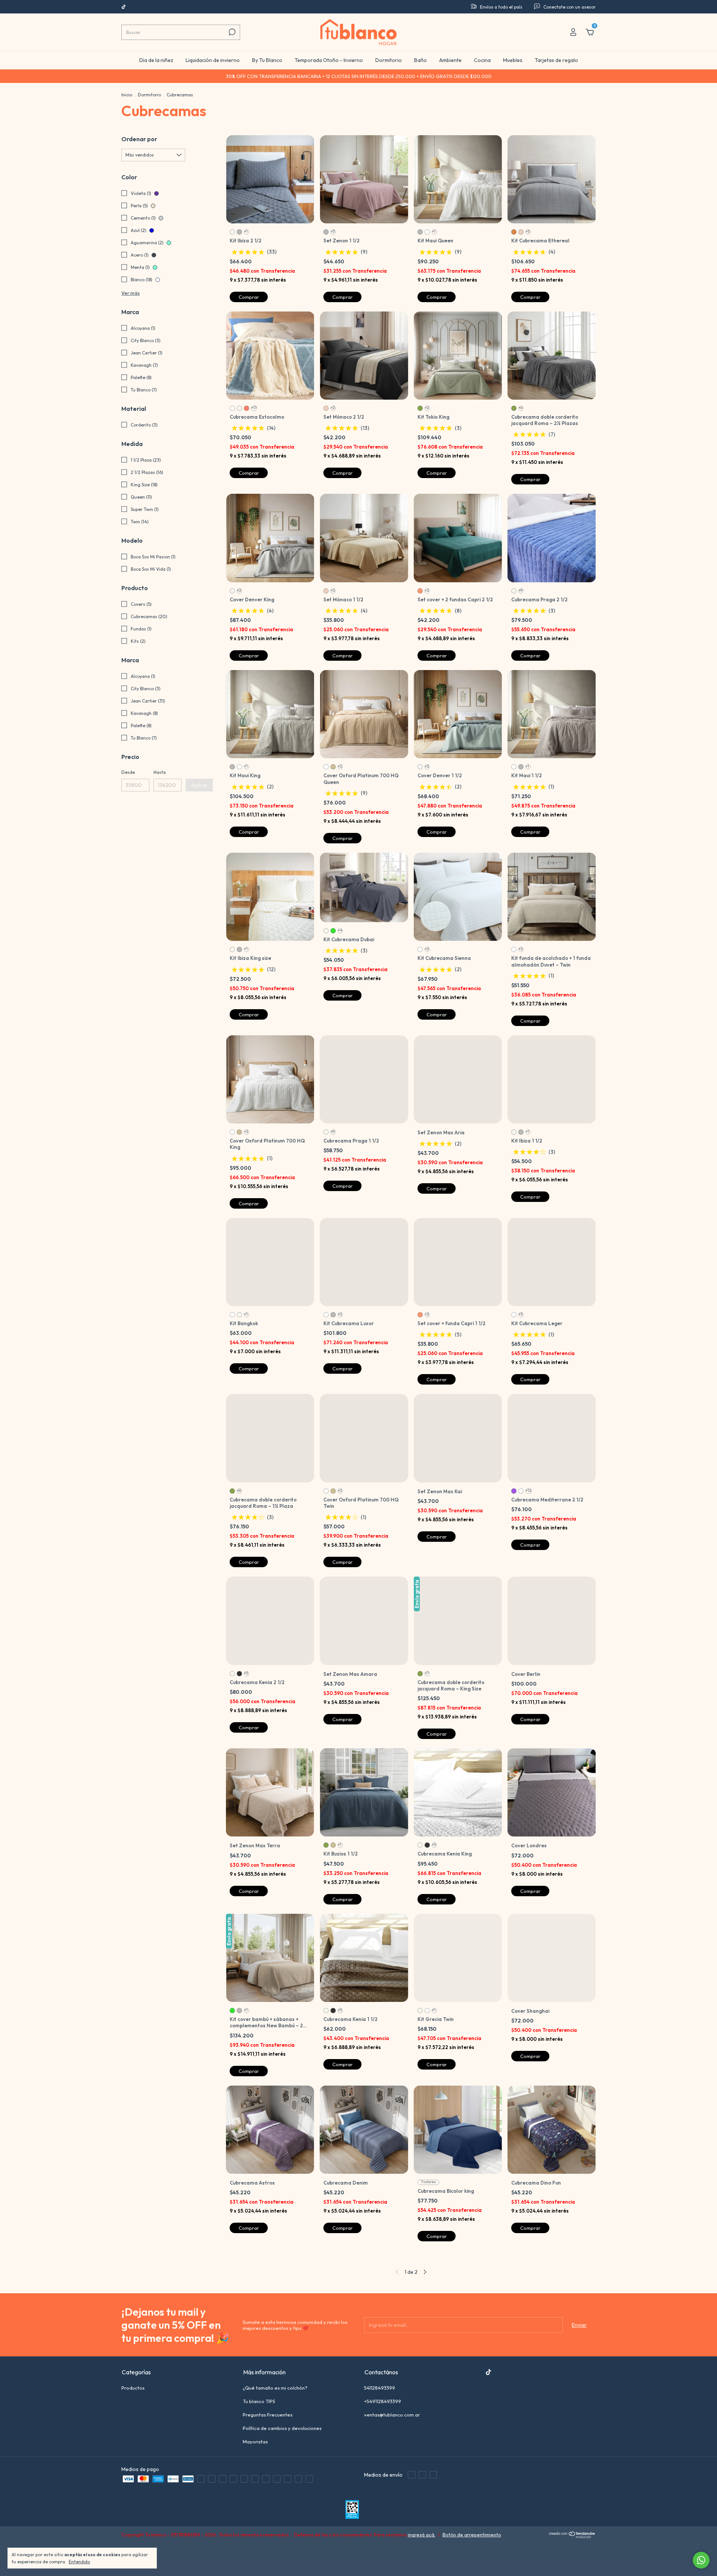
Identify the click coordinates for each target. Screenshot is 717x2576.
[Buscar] (231, 32)
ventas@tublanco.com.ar (392, 2452)
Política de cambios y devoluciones (282, 2465)
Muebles (513, 60)
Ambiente (450, 60)
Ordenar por (139, 139)
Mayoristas (255, 2479)
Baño (420, 60)
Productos (133, 2425)
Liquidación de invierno (213, 60)
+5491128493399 (383, 2438)
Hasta (160, 772)
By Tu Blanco (267, 60)
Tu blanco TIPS (259, 2438)
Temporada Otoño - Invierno (329, 60)
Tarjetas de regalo (556, 60)
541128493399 (380, 2425)
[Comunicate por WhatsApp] (701, 2560)
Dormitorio (389, 60)
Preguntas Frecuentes (268, 2452)
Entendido (79, 2562)
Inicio (127, 95)
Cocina (482, 60)
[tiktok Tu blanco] (124, 7)
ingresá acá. (422, 2572)
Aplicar (199, 785)
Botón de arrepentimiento (472, 2572)
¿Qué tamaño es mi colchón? (275, 2425)
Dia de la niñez (156, 60)
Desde (128, 772)
